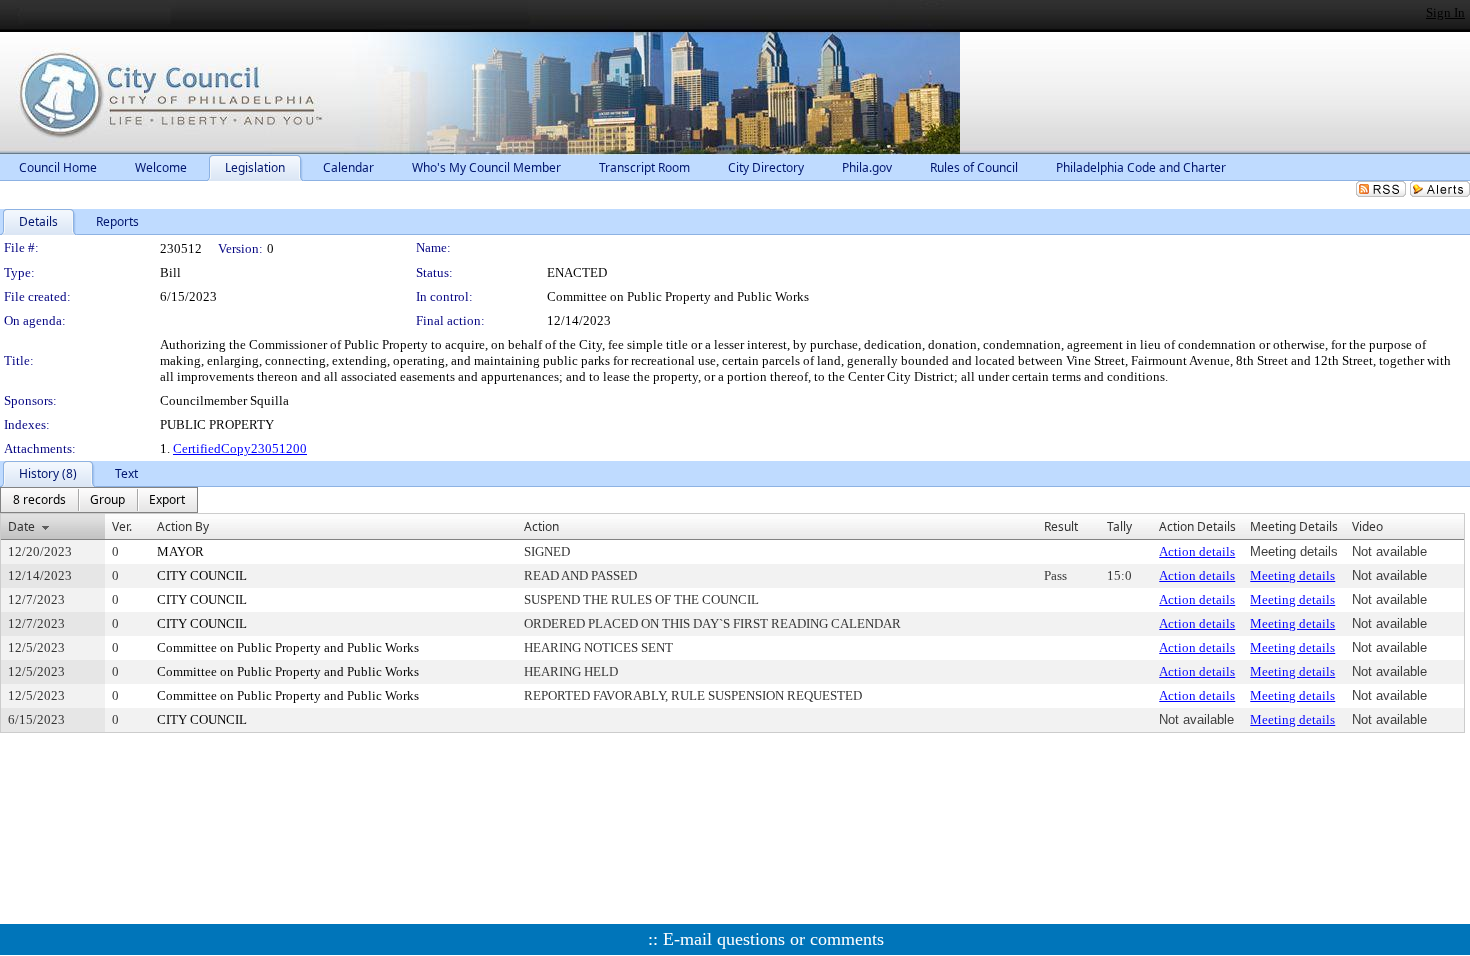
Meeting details (1292, 575)
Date (21, 526)
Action (541, 526)
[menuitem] (39, 500)
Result (1061, 526)
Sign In (1445, 12)
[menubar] (99, 500)
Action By (183, 526)
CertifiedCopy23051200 (240, 448)
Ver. (122, 526)
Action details (1197, 551)
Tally (1119, 526)
